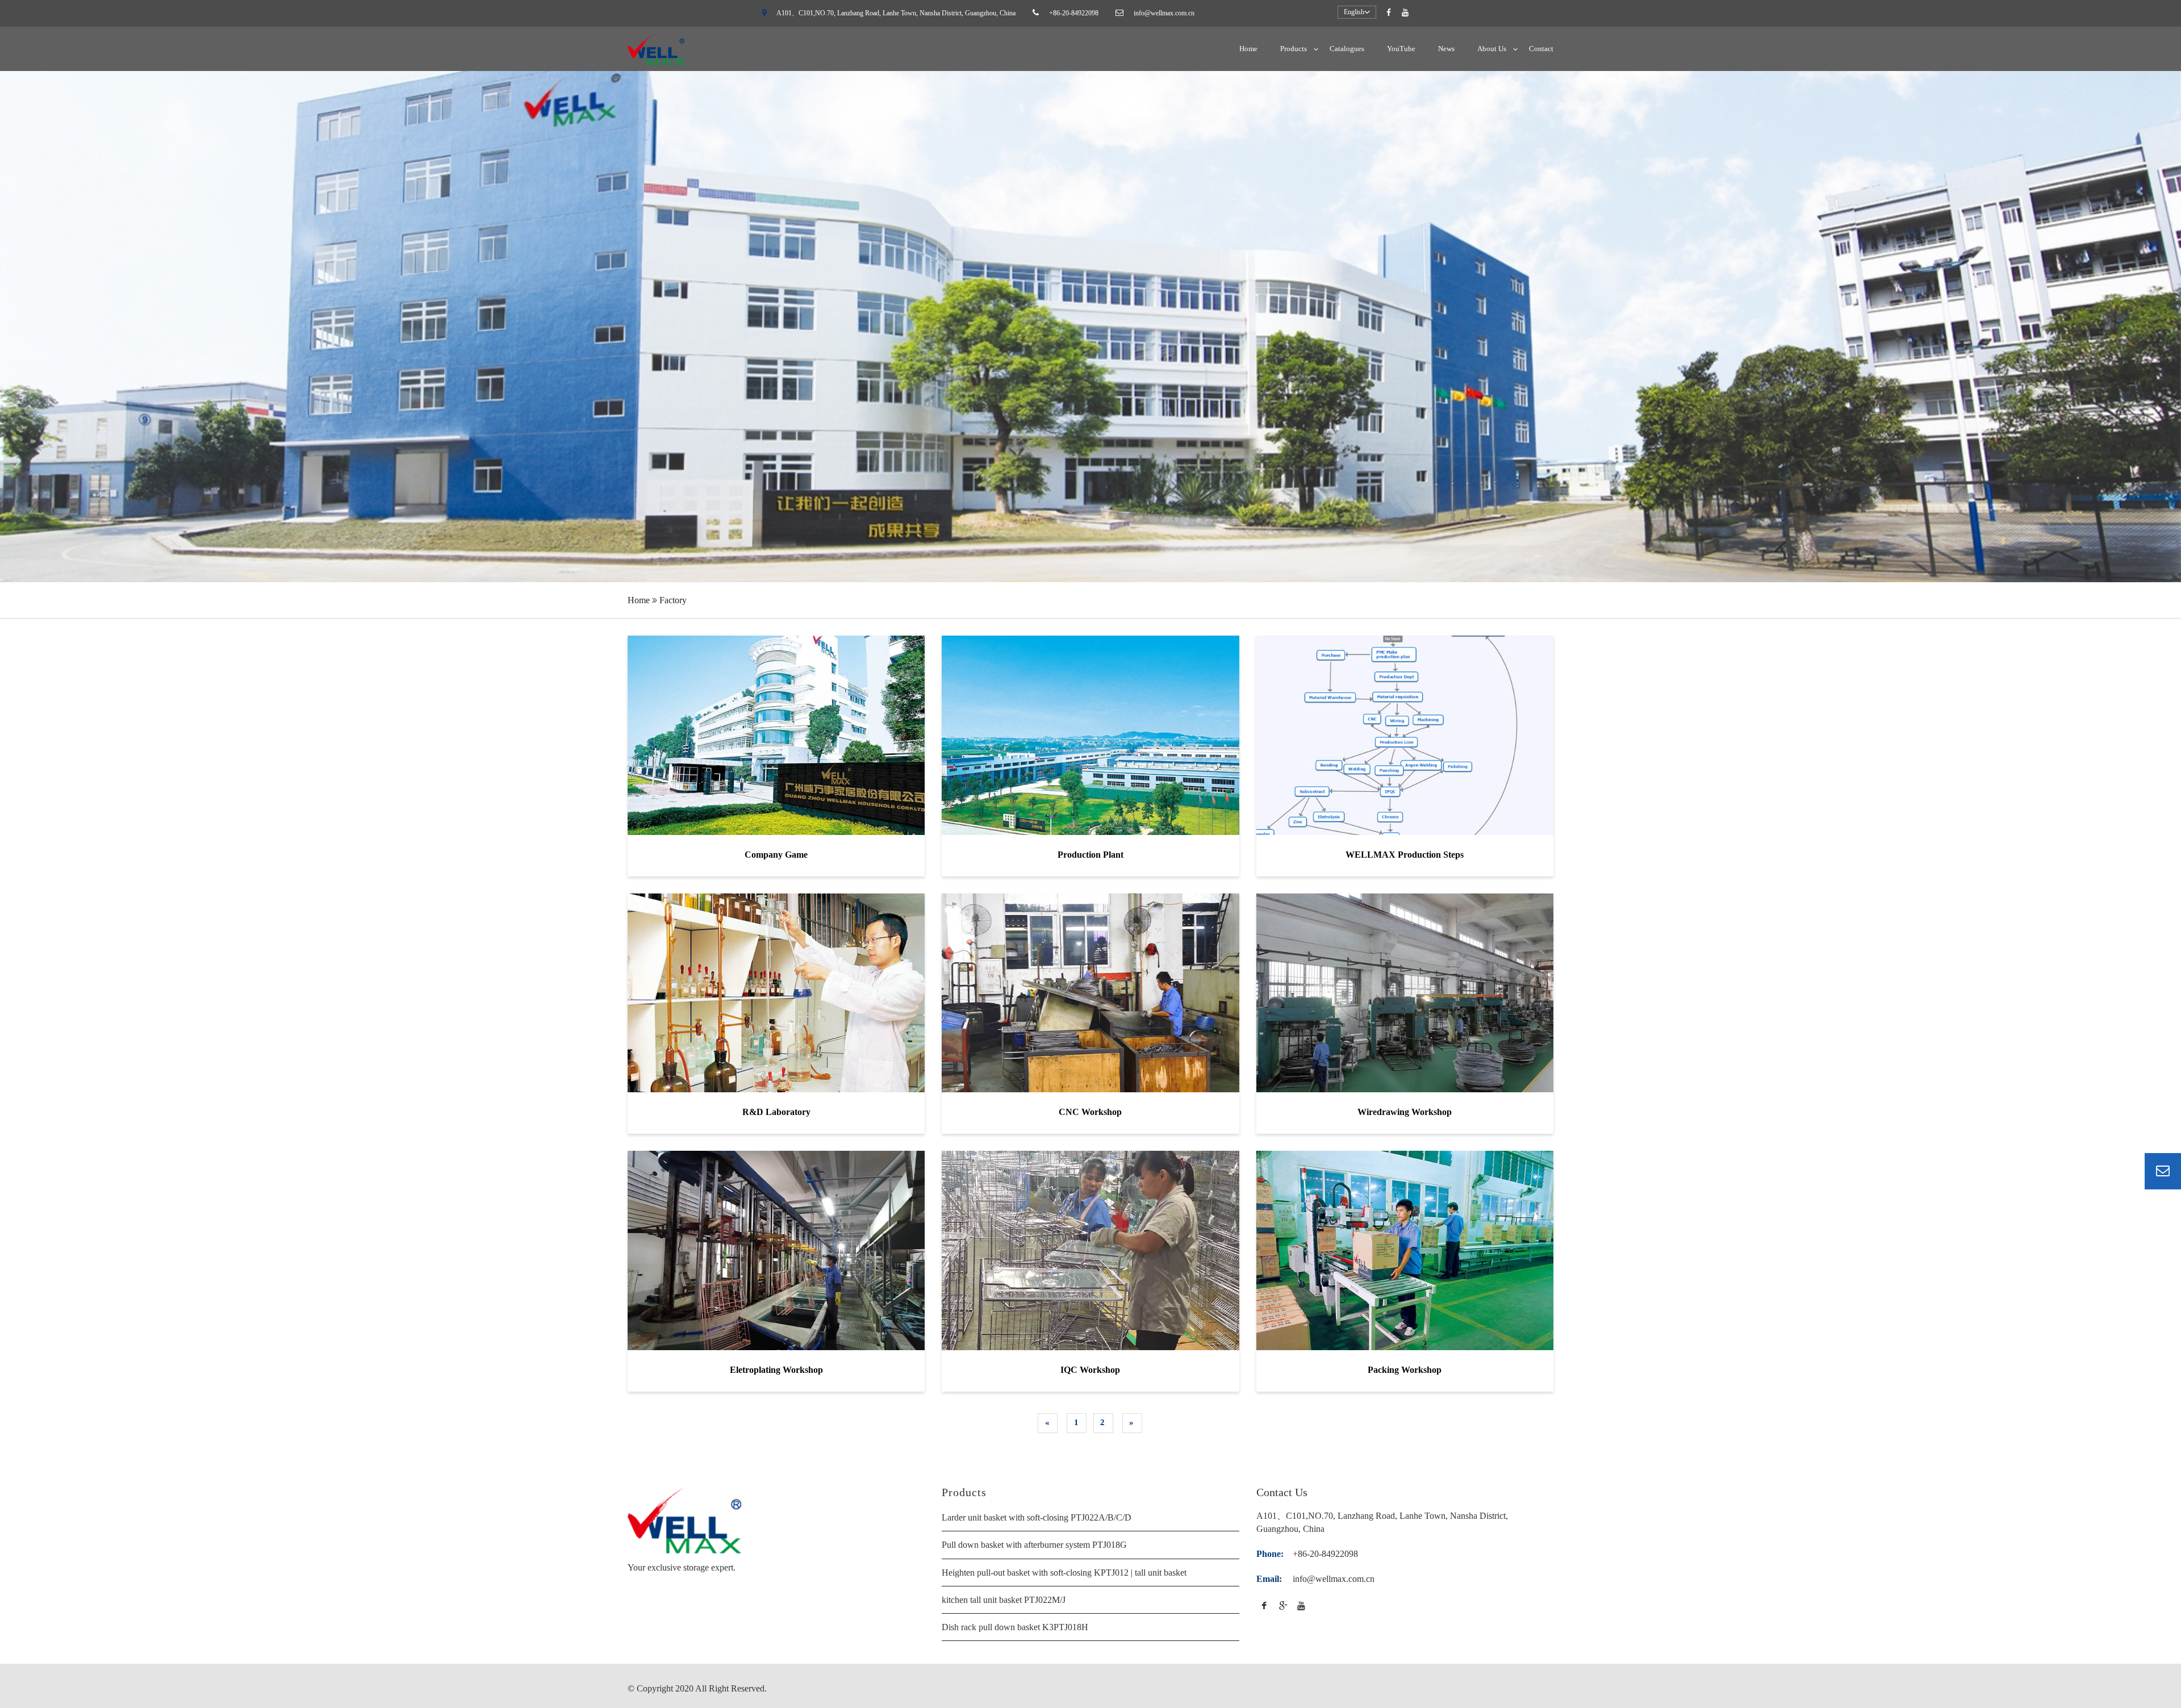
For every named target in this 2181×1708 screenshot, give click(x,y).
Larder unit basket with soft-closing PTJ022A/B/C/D (1037, 1517)
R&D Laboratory (776, 1112)
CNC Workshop (1090, 1112)
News (1446, 49)
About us (1492, 49)
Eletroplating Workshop (776, 1370)
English (1354, 12)
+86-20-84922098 (1074, 13)
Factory (673, 600)
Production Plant (1090, 855)
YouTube (1401, 49)
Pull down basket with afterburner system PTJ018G (1034, 1545)
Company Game (776, 855)
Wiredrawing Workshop (1405, 1112)
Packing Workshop (1405, 1370)
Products (1294, 49)
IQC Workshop (1090, 1370)
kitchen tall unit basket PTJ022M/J (1004, 1600)
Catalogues (1347, 49)
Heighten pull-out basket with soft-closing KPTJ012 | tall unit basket (1064, 1573)
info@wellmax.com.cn (1164, 13)
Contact (1541, 49)
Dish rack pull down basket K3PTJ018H (1015, 1627)
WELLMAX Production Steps (1405, 855)
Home (1248, 49)
